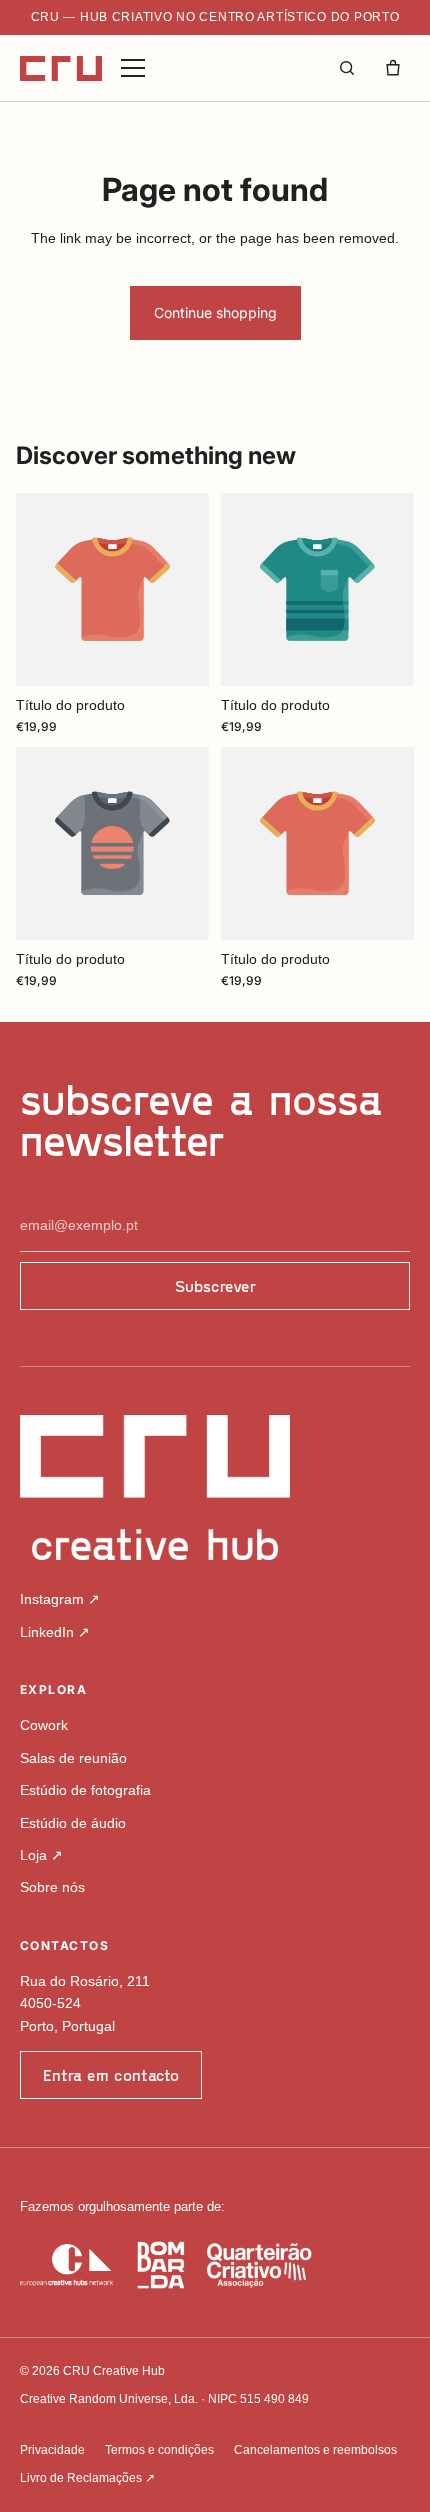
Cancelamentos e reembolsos (315, 2450)
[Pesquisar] (347, 68)
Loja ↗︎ (41, 1855)
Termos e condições (159, 2450)
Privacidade (52, 2450)
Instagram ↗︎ (60, 1599)
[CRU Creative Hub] (61, 68)
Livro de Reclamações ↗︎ (87, 2478)
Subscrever (215, 1285)
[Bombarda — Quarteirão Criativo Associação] (224, 2265)
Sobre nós (52, 1887)
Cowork (44, 1725)
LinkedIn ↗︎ (55, 1632)
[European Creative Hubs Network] (66, 2265)
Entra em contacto (111, 2074)
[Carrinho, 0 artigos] (393, 68)
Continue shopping (215, 312)
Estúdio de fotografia (85, 1790)
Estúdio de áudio (73, 1823)
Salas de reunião (73, 1758)
